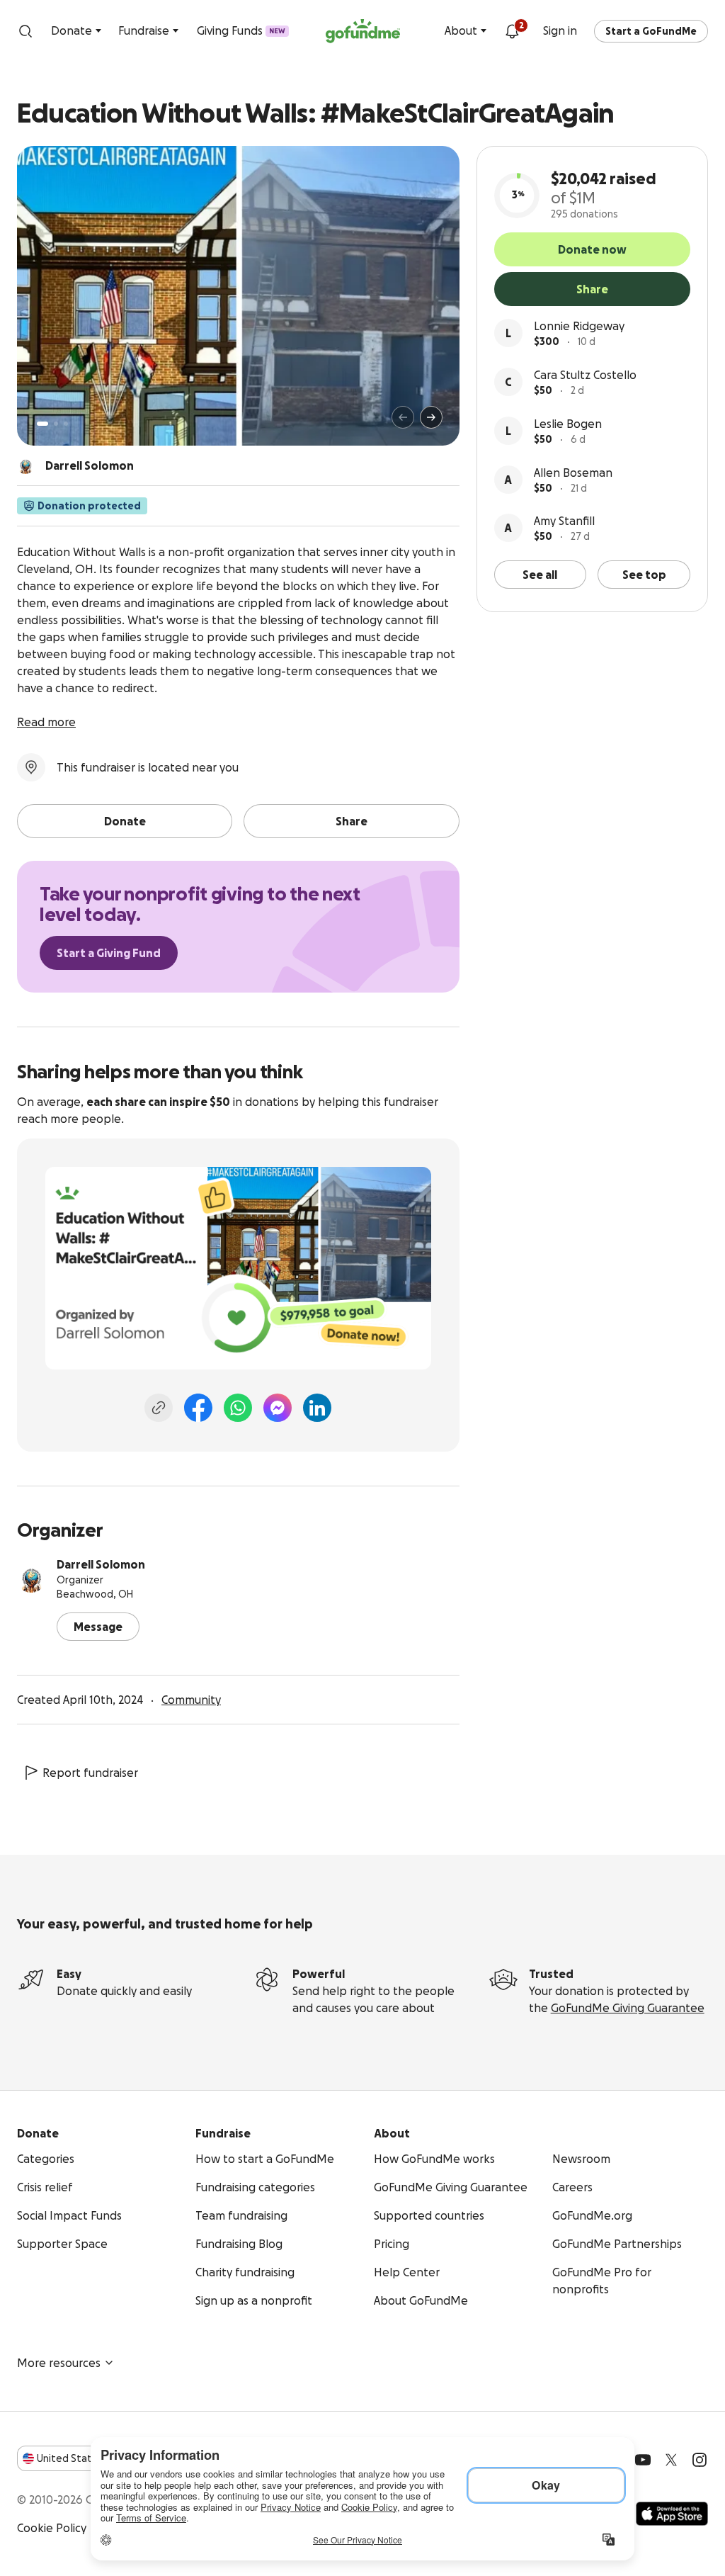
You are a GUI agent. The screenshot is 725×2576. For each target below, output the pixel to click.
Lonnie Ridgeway (579, 326)
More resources (59, 2363)
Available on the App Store (672, 2514)
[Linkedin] (317, 1408)
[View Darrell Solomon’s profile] (31, 1578)
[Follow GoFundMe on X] (671, 2460)
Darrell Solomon (101, 1564)
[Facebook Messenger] (278, 1408)
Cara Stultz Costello (585, 375)
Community (191, 1700)
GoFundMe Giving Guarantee (628, 2008)
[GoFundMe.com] (363, 31)
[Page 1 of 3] (42, 424)
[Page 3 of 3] (66, 424)
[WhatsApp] (238, 1408)
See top (644, 575)
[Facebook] (198, 1408)
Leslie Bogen (568, 424)
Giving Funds (241, 30)
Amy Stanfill (564, 521)
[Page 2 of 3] (56, 424)
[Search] (25, 31)
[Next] (431, 417)
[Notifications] (512, 31)
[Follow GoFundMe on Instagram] (700, 2460)
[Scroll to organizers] (25, 465)
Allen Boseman (573, 473)
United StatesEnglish (90, 2458)
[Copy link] (159, 1408)
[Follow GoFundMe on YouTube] (643, 2460)
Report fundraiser (90, 1773)
